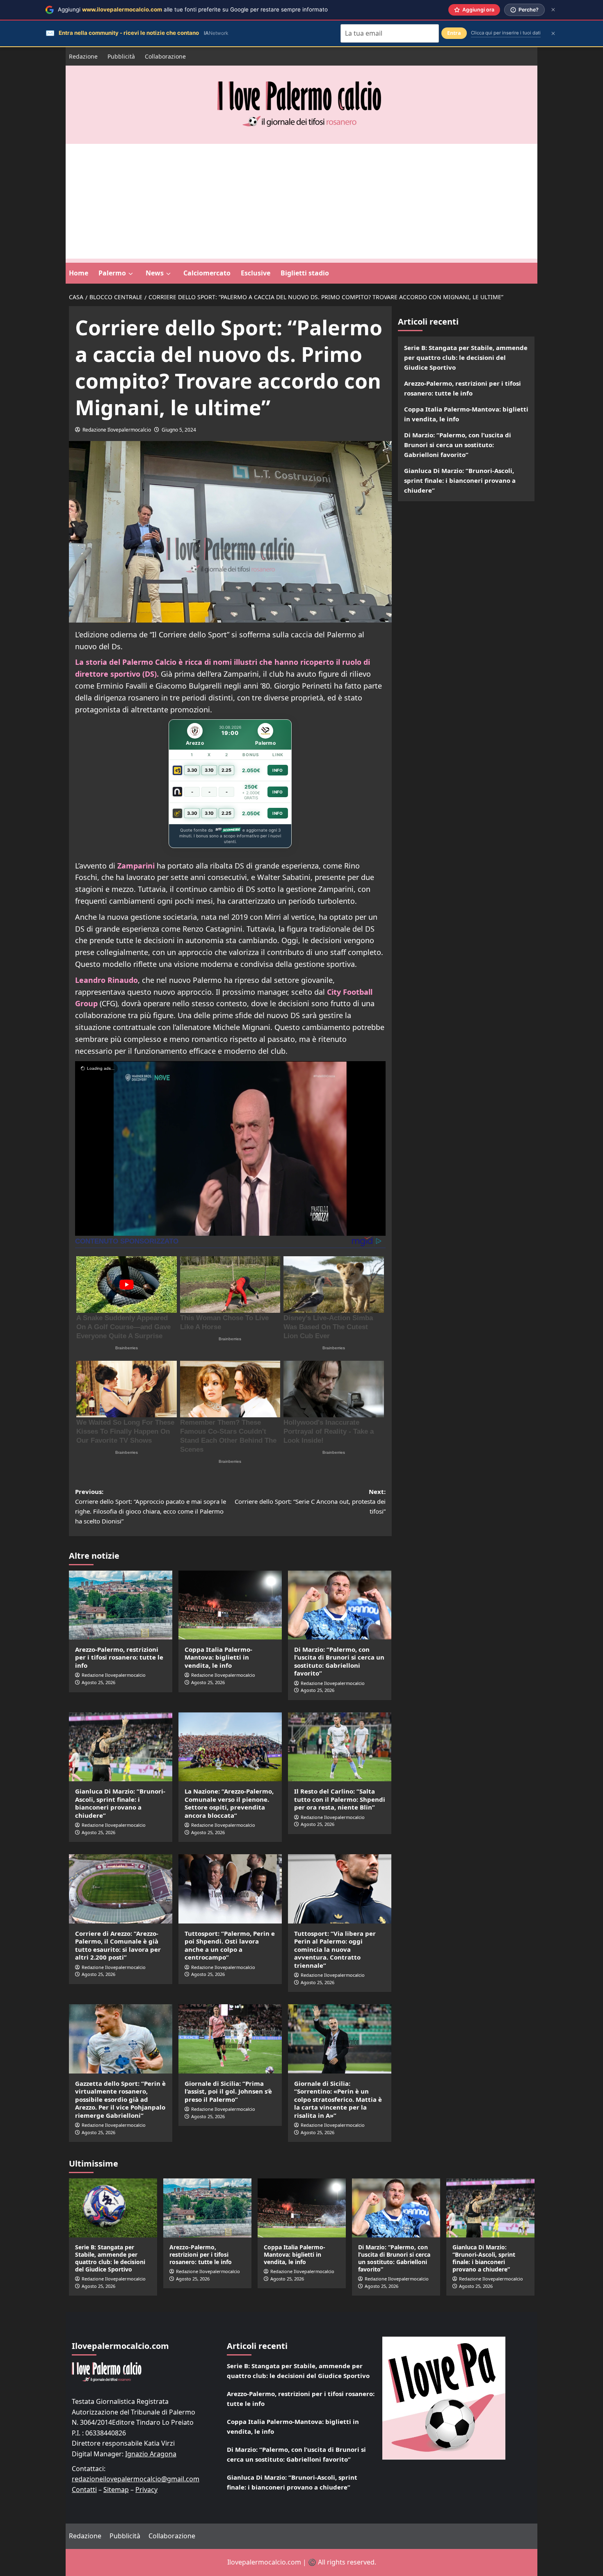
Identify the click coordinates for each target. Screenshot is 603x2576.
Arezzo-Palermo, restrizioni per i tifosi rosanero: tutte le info (119, 1657)
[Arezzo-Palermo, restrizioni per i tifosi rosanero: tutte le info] (121, 1605)
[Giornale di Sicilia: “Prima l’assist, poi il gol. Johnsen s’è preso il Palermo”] (230, 2039)
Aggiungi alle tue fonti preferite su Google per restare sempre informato (193, 9)
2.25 (226, 770)
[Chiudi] (553, 10)
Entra (454, 33)
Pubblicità (121, 56)
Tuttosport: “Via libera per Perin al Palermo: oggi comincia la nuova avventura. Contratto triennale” (335, 1949)
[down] (131, 274)
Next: (310, 1501)
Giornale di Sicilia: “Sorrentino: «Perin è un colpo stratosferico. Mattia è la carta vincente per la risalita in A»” (338, 2099)
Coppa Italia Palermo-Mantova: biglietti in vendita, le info (218, 1657)
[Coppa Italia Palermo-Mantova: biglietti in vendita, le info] (230, 1605)
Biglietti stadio (305, 273)
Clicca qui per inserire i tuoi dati (506, 33)
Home (79, 273)
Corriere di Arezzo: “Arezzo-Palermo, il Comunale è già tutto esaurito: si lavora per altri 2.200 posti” (118, 1945)
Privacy (146, 2490)
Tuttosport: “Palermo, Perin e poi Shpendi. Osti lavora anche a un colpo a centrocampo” (230, 1945)
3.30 (192, 770)
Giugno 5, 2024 (179, 430)
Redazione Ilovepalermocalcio (117, 430)
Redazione (83, 56)
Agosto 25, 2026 (98, 1682)
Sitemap (116, 2490)
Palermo (112, 273)
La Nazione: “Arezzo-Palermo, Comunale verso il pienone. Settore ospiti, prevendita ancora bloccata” (229, 1803)
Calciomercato (207, 273)
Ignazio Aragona (151, 2454)
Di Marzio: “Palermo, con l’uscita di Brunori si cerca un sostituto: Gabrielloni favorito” (339, 1661)
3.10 (209, 770)
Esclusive (256, 273)
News (155, 273)
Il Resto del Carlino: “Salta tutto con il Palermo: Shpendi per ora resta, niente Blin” (340, 1799)
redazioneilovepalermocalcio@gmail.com (136, 2479)
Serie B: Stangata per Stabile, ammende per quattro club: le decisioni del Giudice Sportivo (466, 357)
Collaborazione (165, 56)
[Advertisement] (301, 201)
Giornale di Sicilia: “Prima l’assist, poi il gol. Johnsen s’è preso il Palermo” (228, 2091)
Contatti (84, 2490)
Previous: (151, 1506)
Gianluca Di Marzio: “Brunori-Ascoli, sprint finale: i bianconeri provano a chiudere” (120, 1803)
